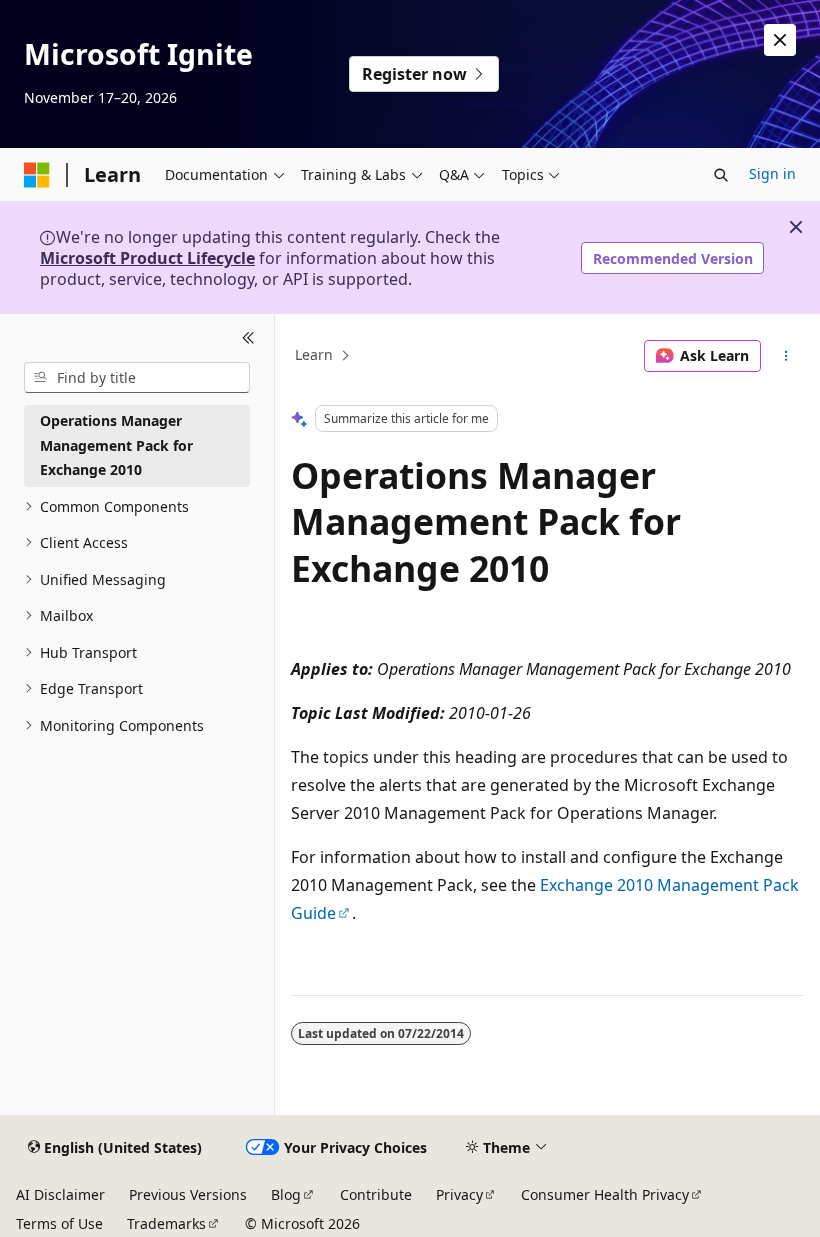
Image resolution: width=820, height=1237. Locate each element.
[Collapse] (248, 338)
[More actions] (786, 356)
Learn (314, 355)
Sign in (772, 173)
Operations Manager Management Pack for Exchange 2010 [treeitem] (116, 445)
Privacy (459, 1194)
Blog (286, 1194)
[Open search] (721, 175)
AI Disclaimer (60, 1194)
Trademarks (166, 1223)
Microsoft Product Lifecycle (147, 258)
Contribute (376, 1194)
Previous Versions (188, 1194)
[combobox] (137, 378)
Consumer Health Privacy (605, 1194)
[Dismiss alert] (780, 40)
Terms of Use (59, 1223)
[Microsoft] (37, 175)
